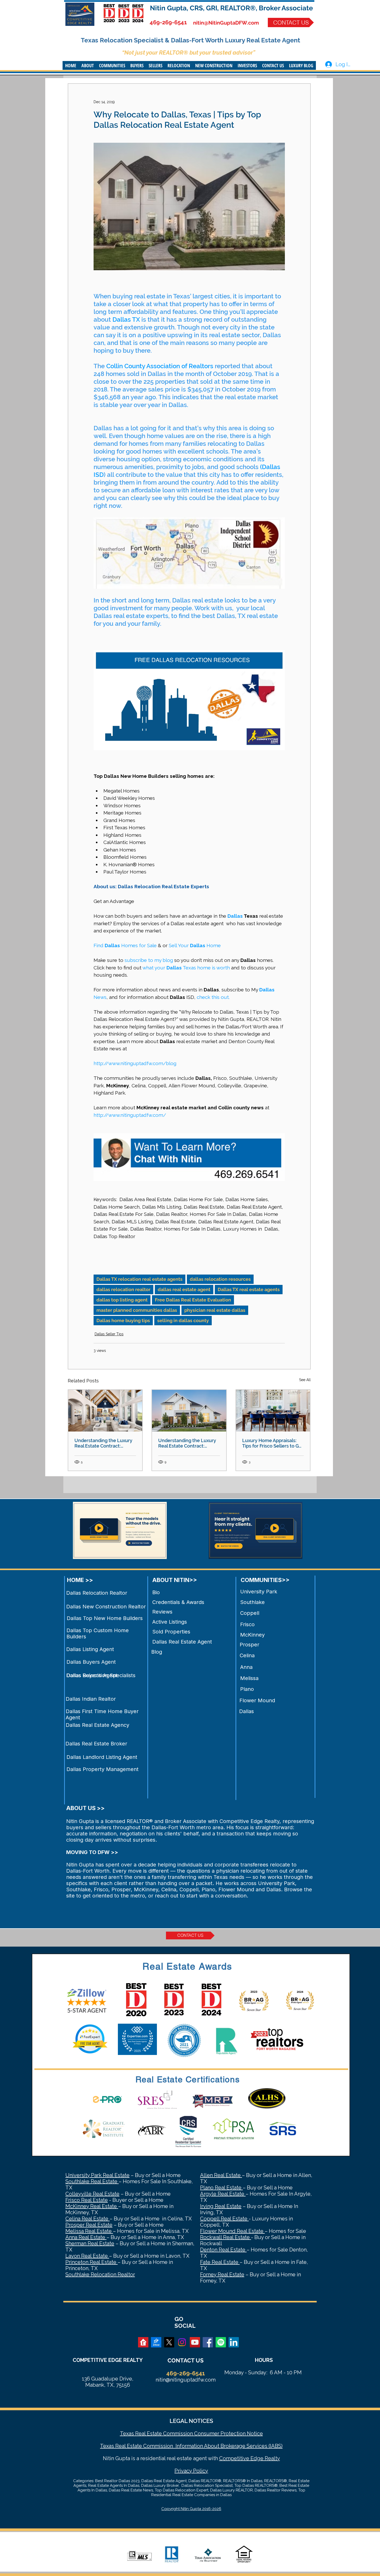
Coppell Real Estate (224, 2219)
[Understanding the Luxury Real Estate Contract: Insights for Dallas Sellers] (105, 1411)
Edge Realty (265, 2458)
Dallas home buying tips (123, 1320)
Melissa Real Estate (89, 2231)
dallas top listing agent (122, 1300)
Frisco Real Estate (87, 2200)
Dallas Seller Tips (109, 1334)
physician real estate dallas (215, 1310)
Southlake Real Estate (92, 2181)
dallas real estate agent (184, 1289)
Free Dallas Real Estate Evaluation (193, 1300)
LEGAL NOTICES (191, 2421)
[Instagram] (182, 2342)
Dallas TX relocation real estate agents (139, 1279)
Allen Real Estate (221, 2175)
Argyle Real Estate (223, 2194)
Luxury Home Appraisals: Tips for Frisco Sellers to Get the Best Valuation (273, 1443)
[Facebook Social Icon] (208, 2342)
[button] (88, 65)
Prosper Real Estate (89, 2225)
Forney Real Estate (222, 2274)
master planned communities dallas (137, 1310)
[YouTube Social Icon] (195, 2342)
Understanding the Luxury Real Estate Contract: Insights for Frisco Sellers (187, 1443)
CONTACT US (185, 2360)
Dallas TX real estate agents (249, 1289)
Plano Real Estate (221, 2188)
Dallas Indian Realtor (91, 1699)
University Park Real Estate (97, 2175)
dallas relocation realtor (123, 1289)
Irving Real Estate (221, 2206)
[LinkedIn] (234, 2342)
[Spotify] (221, 2342)
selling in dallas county (183, 1320)
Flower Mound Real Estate (232, 2231)
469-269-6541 (168, 22)
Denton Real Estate (223, 2250)
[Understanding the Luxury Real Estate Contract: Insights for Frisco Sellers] (189, 1411)
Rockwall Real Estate (226, 2237)
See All (305, 1380)
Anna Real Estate (86, 2237)
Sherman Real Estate (90, 2243)
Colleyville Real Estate (92, 2194)
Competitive (234, 2458)
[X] (169, 2342)
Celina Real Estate (88, 2219)
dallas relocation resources (220, 1279)
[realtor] (143, 2342)
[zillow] (156, 2342)
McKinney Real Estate (92, 2206)
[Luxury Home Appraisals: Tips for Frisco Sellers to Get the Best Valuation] (273, 1411)
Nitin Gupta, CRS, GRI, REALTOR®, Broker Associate (231, 8)
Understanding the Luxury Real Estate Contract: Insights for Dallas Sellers (103, 1443)
